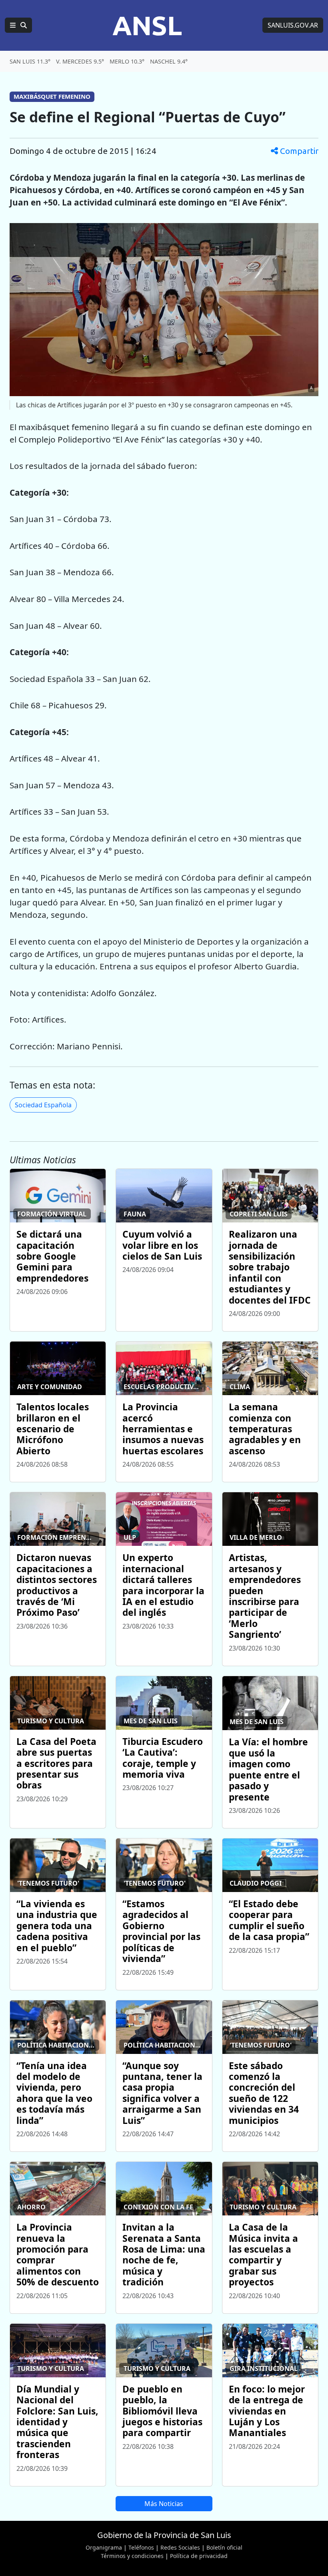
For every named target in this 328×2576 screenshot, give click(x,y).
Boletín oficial (224, 2547)
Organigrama (104, 2547)
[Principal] (18, 25)
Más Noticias (164, 2504)
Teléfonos (141, 2547)
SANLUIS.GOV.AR (293, 25)
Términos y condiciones (132, 2556)
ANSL (147, 25)
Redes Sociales (180, 2547)
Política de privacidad (199, 2556)
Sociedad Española (43, 1105)
